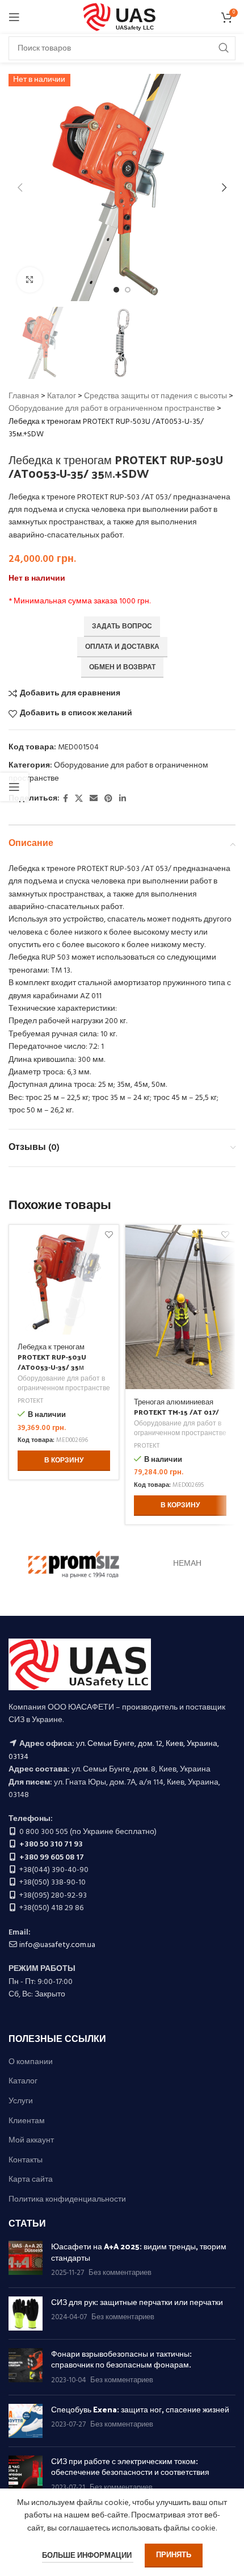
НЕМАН (187, 1564)
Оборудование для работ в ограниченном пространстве (112, 409)
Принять (174, 2555)
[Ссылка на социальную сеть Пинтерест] (108, 799)
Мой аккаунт (31, 2141)
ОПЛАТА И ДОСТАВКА (122, 647)
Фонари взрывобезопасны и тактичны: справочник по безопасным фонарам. (121, 2359)
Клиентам (27, 2121)
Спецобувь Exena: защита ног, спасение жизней (140, 2409)
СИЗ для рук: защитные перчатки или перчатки (137, 2302)
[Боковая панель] (14, 787)
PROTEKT (30, 1401)
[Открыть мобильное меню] (14, 17)
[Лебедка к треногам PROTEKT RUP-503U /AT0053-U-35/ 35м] (64, 1280)
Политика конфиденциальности (67, 2200)
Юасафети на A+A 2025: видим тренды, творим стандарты (139, 2252)
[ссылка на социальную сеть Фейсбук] (66, 799)
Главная (24, 396)
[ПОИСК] (224, 48)
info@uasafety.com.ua (57, 1945)
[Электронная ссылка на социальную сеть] (94, 799)
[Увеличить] (30, 280)
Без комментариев (120, 2273)
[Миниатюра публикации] (26, 2260)
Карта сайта (31, 2180)
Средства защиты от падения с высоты (155, 396)
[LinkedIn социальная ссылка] (123, 799)
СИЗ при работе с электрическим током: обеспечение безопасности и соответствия (130, 2467)
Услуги (21, 2102)
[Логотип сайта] (122, 17)
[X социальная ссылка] (79, 799)
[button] (20, 187)
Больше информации (88, 2556)
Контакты (26, 2161)
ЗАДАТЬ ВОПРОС (122, 627)
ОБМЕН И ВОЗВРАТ (122, 668)
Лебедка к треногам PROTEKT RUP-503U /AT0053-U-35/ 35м (52, 1356)
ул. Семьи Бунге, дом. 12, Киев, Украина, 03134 (114, 1750)
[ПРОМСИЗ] (74, 1565)
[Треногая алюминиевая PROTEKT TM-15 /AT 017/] (180, 1307)
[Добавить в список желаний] (109, 1235)
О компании (31, 2062)
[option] (116, 290)
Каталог (62, 396)
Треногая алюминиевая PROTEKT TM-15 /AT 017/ (176, 1406)
